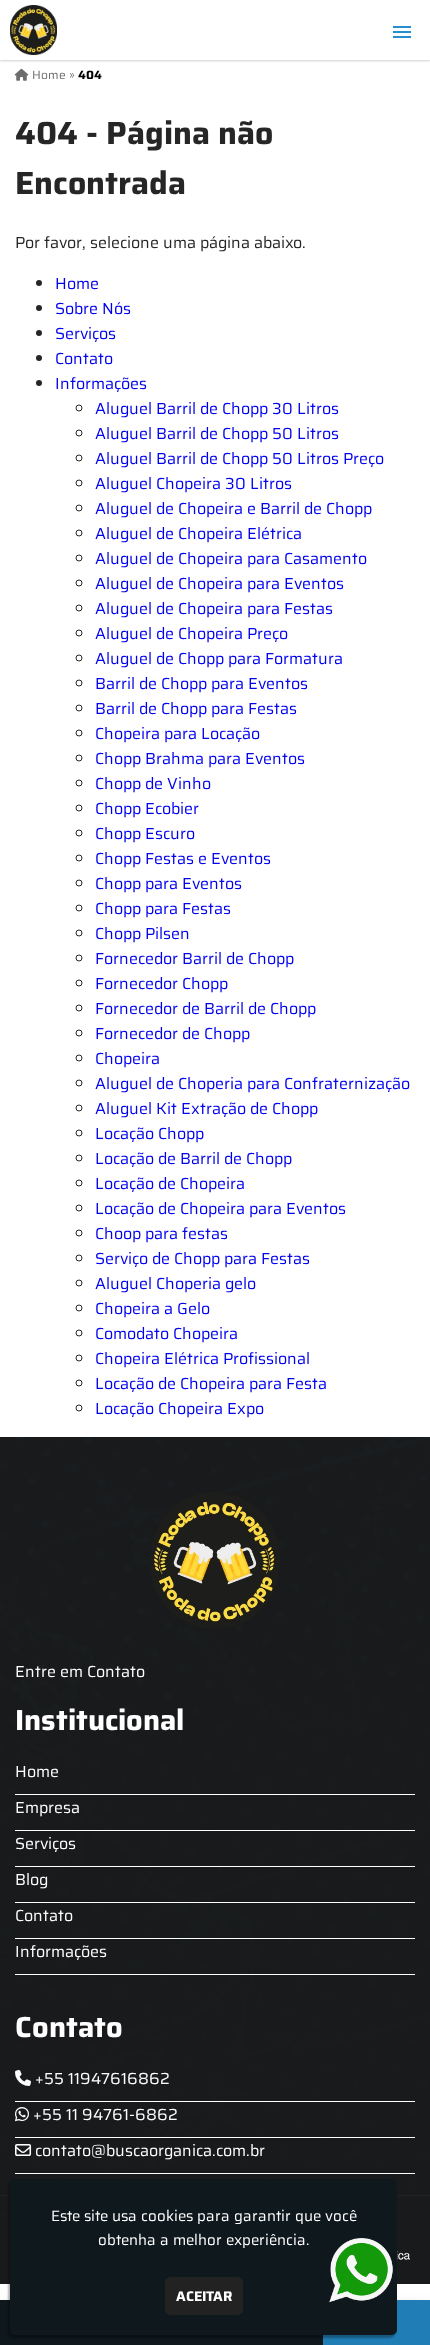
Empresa (47, 1807)
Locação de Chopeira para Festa (211, 1383)
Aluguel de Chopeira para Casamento (231, 558)
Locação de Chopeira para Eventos (220, 1208)
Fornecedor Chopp (161, 983)
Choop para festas (161, 1233)
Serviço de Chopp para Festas (202, 1258)
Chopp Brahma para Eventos (200, 758)
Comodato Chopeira (166, 1333)
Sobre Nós (93, 308)
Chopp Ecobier (147, 808)
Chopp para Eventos (168, 883)
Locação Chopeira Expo (179, 1408)
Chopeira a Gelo (152, 1308)
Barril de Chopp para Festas (196, 708)
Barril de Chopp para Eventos (201, 683)
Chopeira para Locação (177, 733)
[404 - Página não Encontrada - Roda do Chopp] (33, 30)
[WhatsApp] (365, 2270)
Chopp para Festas (163, 908)
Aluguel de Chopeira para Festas (214, 608)
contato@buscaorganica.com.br (148, 2150)
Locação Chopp (149, 1133)
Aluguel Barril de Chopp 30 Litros (217, 408)
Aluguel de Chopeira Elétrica (198, 533)
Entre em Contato (80, 1671)
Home (77, 283)
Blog (31, 1879)
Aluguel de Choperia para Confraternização (252, 1083)
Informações (101, 383)
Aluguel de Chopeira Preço (191, 633)
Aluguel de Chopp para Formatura (219, 658)
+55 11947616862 (100, 2078)
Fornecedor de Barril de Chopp (205, 1008)
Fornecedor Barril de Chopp (194, 958)
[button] (402, 32)
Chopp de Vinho (153, 783)
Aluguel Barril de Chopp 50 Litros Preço (239, 458)
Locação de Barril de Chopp (193, 1158)
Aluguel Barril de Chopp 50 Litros (217, 433)
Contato (84, 358)
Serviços (85, 333)
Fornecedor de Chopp (172, 1033)
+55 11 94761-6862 (103, 2114)
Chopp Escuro (145, 833)
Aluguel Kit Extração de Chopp (206, 1108)
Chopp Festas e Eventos (183, 858)
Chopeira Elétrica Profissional (202, 1358)
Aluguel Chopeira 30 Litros (193, 483)
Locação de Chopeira (170, 1183)
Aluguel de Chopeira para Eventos (219, 583)
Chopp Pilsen (142, 933)
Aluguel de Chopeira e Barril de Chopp (233, 508)
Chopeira (127, 1058)
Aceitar (204, 2296)
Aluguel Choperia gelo (175, 1283)
